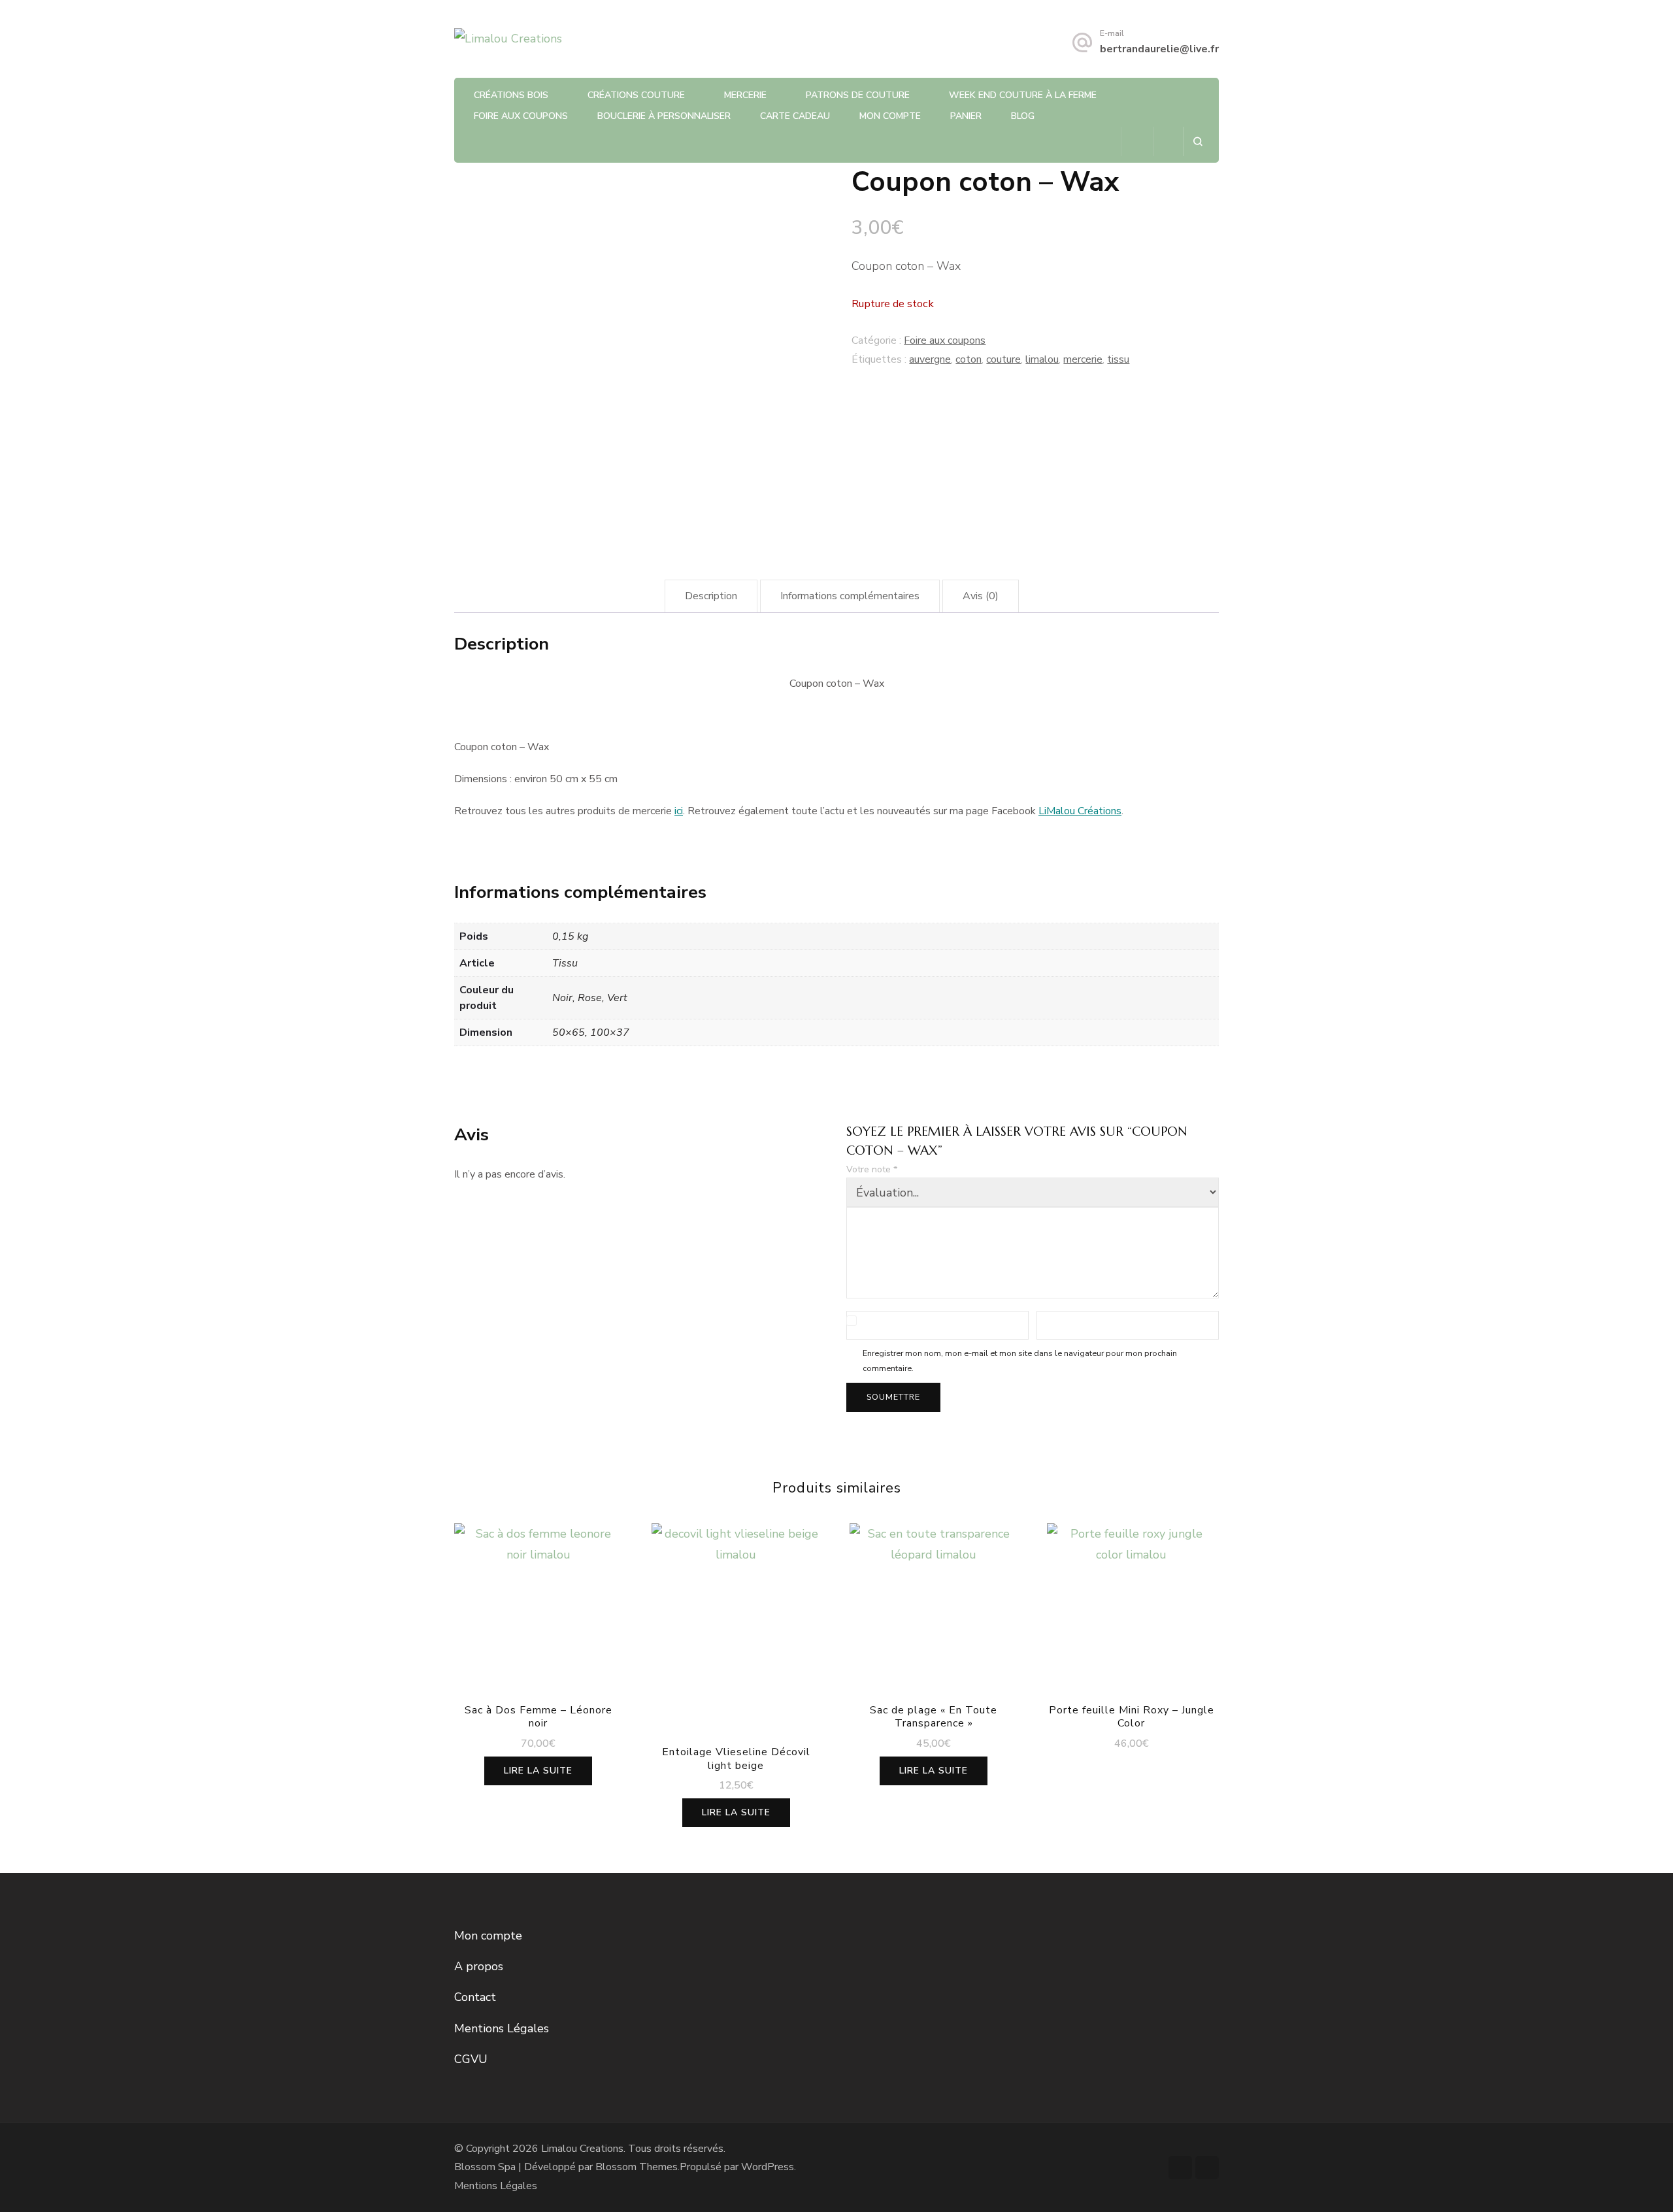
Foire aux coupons (521, 116)
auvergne (930, 359)
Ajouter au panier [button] (1132, 1610)
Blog (1023, 116)
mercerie (1083, 359)
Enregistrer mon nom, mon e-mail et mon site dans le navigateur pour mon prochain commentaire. (1020, 1361)
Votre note (872, 1169)
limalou (1042, 359)
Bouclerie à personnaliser (664, 116)
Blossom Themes (637, 2167)
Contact (475, 1997)
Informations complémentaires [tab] (850, 596)
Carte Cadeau (795, 116)
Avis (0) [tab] (981, 596)
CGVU (471, 2059)
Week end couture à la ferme (1023, 95)
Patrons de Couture (858, 95)
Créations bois (511, 95)
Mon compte (890, 116)
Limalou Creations (582, 2149)
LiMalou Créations (1080, 811)
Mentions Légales (502, 2028)
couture (1003, 359)
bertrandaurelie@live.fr (1159, 49)
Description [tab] (711, 596)
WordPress (768, 2167)
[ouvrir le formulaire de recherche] (1198, 141)
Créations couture (636, 95)
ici (679, 811)
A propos (479, 1966)
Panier (966, 116)
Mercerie (745, 95)
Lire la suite (538, 1771)
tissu (1118, 359)
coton (969, 359)
